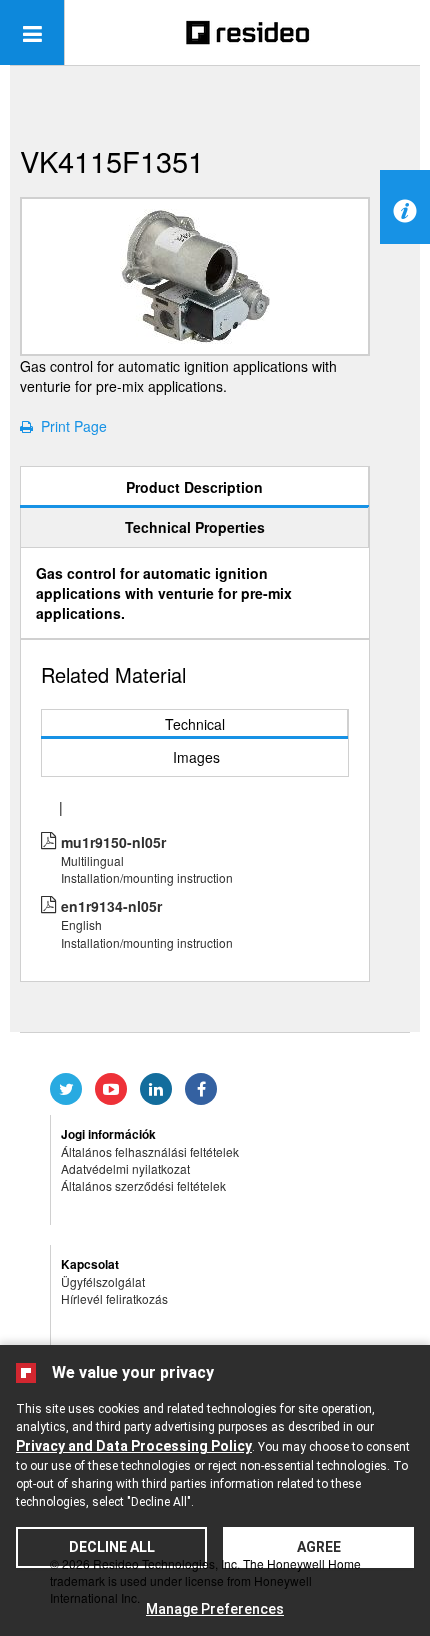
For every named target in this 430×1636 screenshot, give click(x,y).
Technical (195, 724)
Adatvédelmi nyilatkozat (125, 1168)
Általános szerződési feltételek (143, 1185)
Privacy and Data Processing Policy (134, 1446)
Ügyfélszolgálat (103, 1281)
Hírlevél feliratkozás (114, 1298)
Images (196, 757)
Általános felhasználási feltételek (150, 1151)
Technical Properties (195, 527)
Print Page (70, 426)
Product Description (194, 487)
